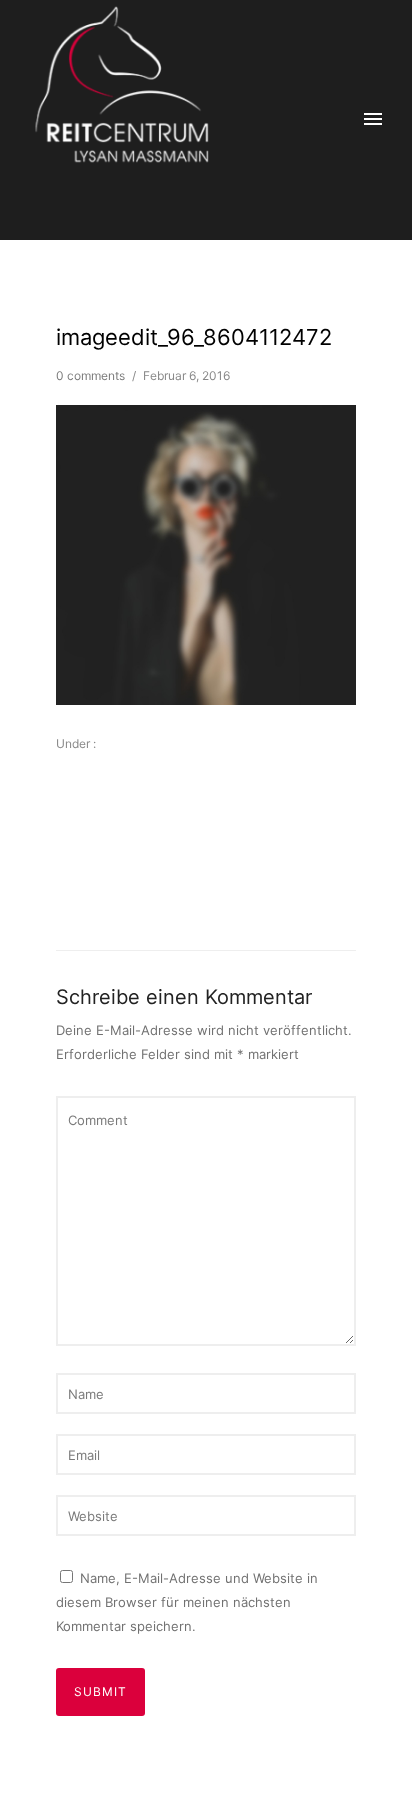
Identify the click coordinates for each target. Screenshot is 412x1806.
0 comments (90, 375)
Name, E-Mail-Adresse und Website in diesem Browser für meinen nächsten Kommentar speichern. (187, 1602)
